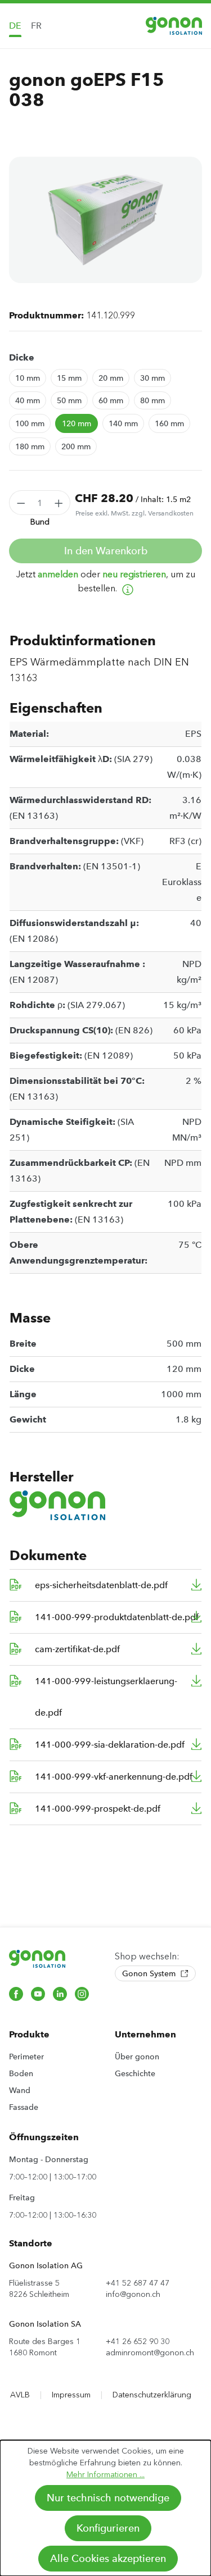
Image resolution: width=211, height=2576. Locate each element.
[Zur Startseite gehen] (174, 26)
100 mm (30, 423)
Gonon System (150, 1973)
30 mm (152, 378)
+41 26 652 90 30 (138, 2342)
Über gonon (137, 2057)
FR (36, 26)
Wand (20, 2090)
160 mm (169, 423)
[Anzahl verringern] (21, 503)
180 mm (30, 446)
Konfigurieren (108, 2528)
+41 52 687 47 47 (138, 2283)
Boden (21, 2073)
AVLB (20, 2395)
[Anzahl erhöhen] (59, 503)
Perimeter (26, 2057)
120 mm (77, 423)
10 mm (28, 378)
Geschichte (135, 2073)
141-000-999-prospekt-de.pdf (98, 1809)
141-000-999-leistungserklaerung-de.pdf (106, 1697)
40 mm (28, 400)
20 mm (111, 378)
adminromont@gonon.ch (150, 2353)
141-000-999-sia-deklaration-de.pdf (110, 1745)
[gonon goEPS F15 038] (105, 220)
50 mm (69, 400)
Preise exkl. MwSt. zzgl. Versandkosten (134, 513)
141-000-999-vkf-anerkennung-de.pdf (114, 1777)
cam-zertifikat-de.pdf (77, 1649)
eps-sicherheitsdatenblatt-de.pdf (101, 1585)
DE (15, 26)
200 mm (76, 446)
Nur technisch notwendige (108, 2498)
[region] (105, 220)
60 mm (111, 400)
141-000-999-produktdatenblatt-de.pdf (117, 1617)
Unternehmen (145, 2034)
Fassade (24, 2107)
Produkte (29, 2034)
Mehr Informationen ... (105, 2475)
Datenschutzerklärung (152, 2395)
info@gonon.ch (133, 2294)
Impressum (71, 2395)
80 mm (152, 400)
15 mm (69, 378)
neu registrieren (134, 574)
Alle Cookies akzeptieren (108, 2559)
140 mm (123, 423)
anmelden (58, 574)
